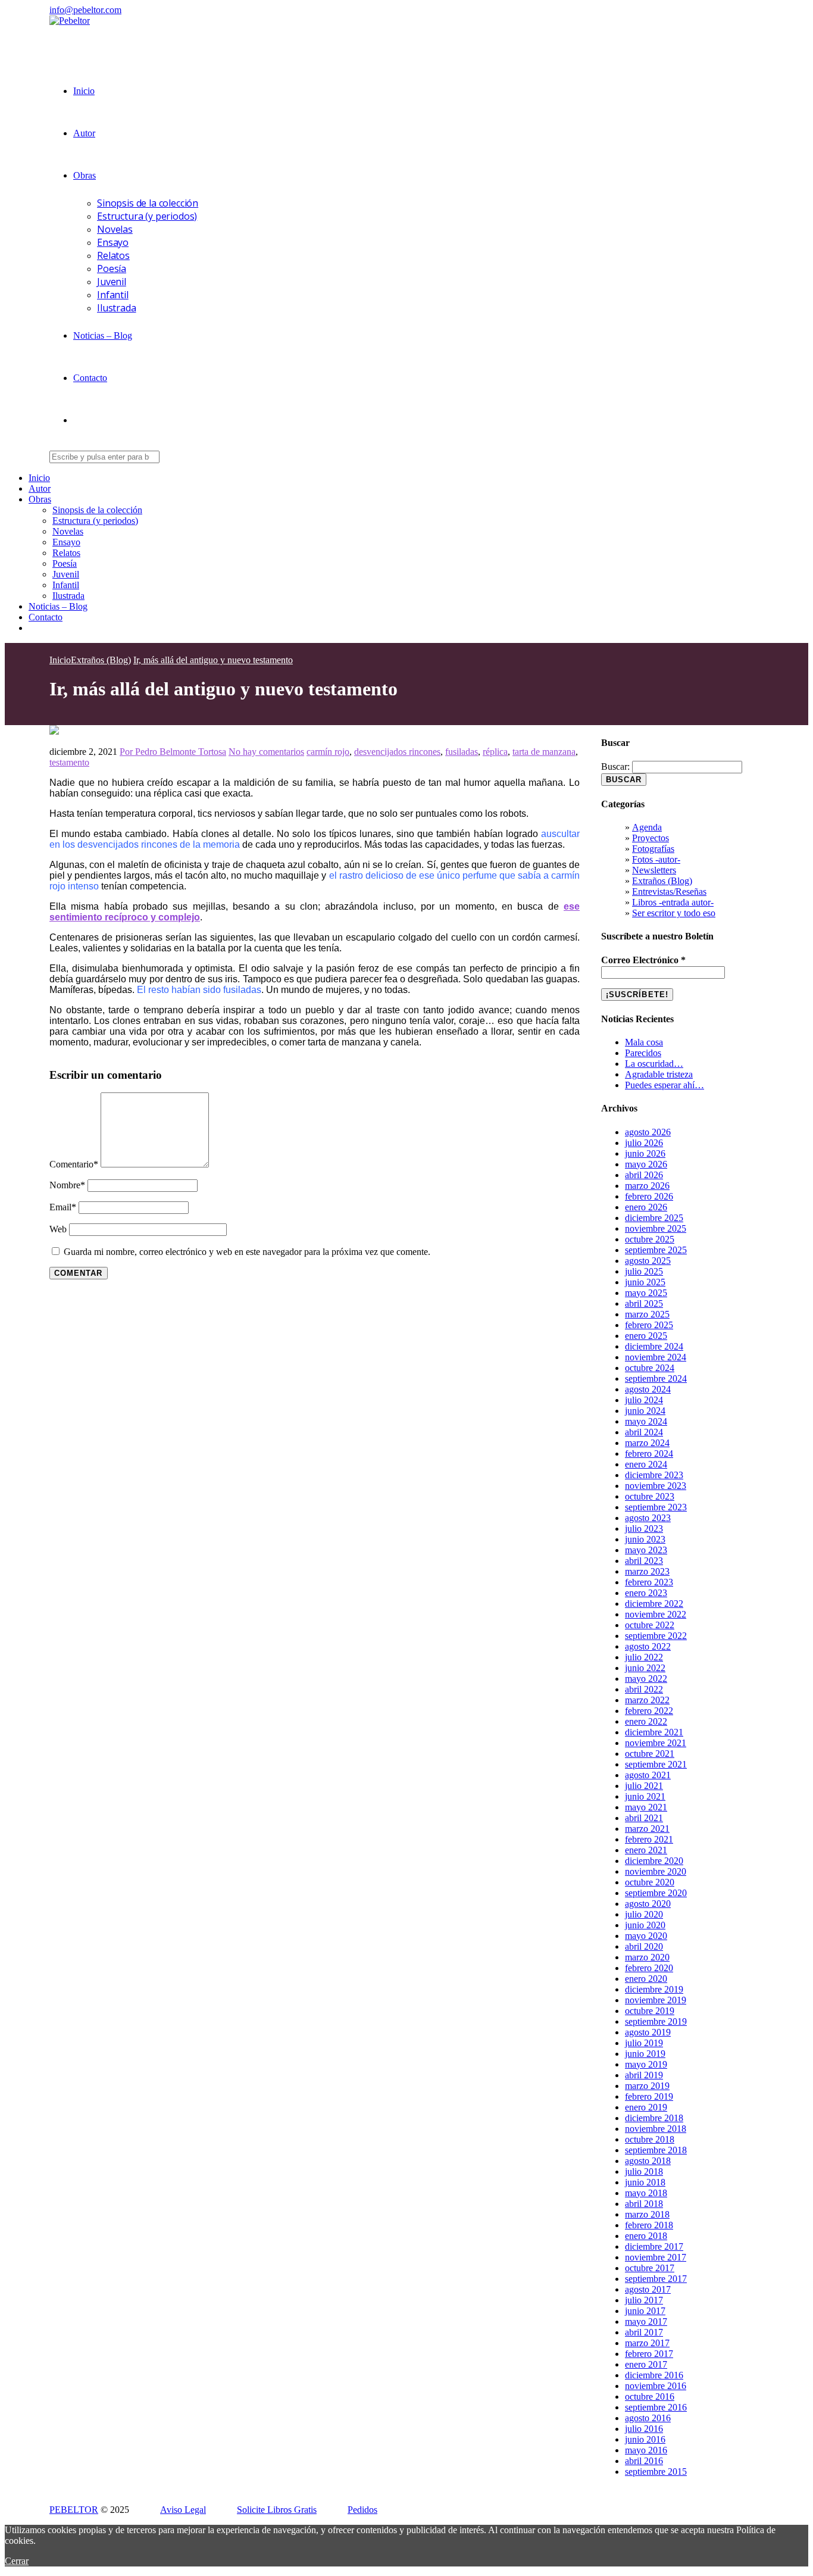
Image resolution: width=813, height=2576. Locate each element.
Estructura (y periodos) (147, 216)
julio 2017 (644, 2300)
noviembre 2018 (656, 2129)
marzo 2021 (647, 1829)
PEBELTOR (74, 2510)
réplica (495, 752)
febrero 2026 (649, 1196)
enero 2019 (646, 2107)
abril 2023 (644, 1561)
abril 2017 (644, 2332)
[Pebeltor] (70, 21)
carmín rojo (328, 752)
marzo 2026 (647, 1186)
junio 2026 (645, 1153)
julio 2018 (644, 2171)
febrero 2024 (649, 1454)
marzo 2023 (647, 1571)
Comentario (74, 1164)
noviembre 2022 (656, 1614)
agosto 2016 (648, 2418)
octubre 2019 (650, 2011)
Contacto (90, 378)
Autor (84, 133)
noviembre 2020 (656, 1871)
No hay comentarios (266, 752)
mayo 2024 (646, 1421)
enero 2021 (646, 1850)
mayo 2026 (646, 1164)
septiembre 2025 (656, 1250)
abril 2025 (644, 1303)
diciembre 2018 (654, 2118)
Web (58, 1229)
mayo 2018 (646, 2193)
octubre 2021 (650, 1754)
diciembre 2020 (654, 1861)
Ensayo (113, 242)
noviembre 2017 (656, 2257)
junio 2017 (645, 2311)
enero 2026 (646, 1207)
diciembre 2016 (654, 2375)
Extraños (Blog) (662, 881)
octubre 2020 (650, 1882)
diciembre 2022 (654, 1604)
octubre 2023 (650, 1496)
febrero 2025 (649, 1325)
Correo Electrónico (643, 960)
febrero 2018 (649, 2225)
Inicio (84, 91)
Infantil (113, 295)
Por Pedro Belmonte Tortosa (173, 752)
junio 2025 (645, 1282)
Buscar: (615, 766)
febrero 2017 (649, 2354)
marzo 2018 (647, 2214)
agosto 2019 (648, 2032)
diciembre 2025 (654, 1218)
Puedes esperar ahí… (665, 1085)
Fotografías (653, 849)
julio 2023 (644, 1529)
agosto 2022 (648, 1646)
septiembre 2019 (656, 2021)
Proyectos (651, 838)
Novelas (115, 229)
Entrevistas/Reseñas (669, 892)
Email (63, 1207)
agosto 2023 (648, 1518)
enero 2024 (646, 1464)
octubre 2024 (650, 1368)
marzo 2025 (647, 1314)
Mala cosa (644, 1042)
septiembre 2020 (656, 1893)
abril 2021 (644, 1818)
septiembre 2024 (656, 1378)
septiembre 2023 (656, 1507)
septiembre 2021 (656, 1764)
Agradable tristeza (659, 1074)
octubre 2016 (650, 2397)
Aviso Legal (183, 2510)
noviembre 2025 (656, 1228)
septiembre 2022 (656, 1636)
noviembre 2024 (656, 1357)
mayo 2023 (646, 1550)
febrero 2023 (649, 1582)
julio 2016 (644, 2429)
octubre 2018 (650, 2139)
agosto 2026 (648, 1132)
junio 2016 (645, 2439)
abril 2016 (644, 2461)
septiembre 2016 (656, 2407)
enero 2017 (646, 2364)
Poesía (112, 268)
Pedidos (362, 2510)
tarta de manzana (544, 752)
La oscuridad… (654, 1064)
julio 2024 (644, 1400)
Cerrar (17, 2561)
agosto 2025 (648, 1261)
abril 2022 (644, 1689)
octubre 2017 (650, 2268)
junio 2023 (645, 1539)
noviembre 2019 (656, 2000)
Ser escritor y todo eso (674, 913)
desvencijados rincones (397, 752)
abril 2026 (644, 1175)
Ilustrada (117, 308)
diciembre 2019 (654, 1989)
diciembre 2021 (654, 1732)
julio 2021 (644, 1786)
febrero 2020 (649, 1968)
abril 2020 (644, 1946)
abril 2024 (644, 1432)
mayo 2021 (646, 1807)
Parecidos (643, 1053)
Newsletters (654, 870)
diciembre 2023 (654, 1475)
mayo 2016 (646, 2450)
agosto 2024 (648, 1389)
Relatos (113, 255)
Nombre (67, 1185)
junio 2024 (645, 1411)
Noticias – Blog (103, 335)
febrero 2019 (649, 2096)
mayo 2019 (646, 2064)
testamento (69, 762)
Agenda (647, 827)
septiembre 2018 (656, 2150)
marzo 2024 (647, 1443)
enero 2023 (646, 1593)
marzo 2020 (647, 1957)
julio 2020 (644, 1914)
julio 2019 (644, 2043)
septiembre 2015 (656, 2472)
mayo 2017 (646, 2321)
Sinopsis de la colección (148, 203)
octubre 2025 (650, 1239)
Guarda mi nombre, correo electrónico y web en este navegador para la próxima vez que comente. (247, 1252)
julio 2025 (644, 1271)
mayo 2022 (646, 1679)
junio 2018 (645, 2182)
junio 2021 (645, 1796)
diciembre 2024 (654, 1346)
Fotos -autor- (656, 859)
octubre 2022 (650, 1625)
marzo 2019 (647, 2086)
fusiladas (462, 752)
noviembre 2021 (656, 1743)
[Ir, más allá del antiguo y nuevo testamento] (54, 731)
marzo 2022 (647, 1700)
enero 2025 (646, 1336)
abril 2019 (644, 2075)
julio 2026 (644, 1143)
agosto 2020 (648, 1904)
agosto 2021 (648, 1775)
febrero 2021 (649, 1839)
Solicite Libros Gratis (277, 2510)
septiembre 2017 (656, 2279)
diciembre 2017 (654, 2246)
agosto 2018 (648, 2161)
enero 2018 (646, 2236)
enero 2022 (646, 1721)
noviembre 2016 (656, 2386)
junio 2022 (645, 1668)
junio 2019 (645, 2054)
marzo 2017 (647, 2343)
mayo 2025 (646, 1293)
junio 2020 (645, 1925)
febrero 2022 (649, 1711)
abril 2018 (644, 2204)
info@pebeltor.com (85, 10)
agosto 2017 (648, 2289)
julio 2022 (644, 1657)
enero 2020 (646, 1979)
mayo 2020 (646, 1936)
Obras (85, 175)
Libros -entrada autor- (673, 902)
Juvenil (112, 282)
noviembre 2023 (656, 1486)
